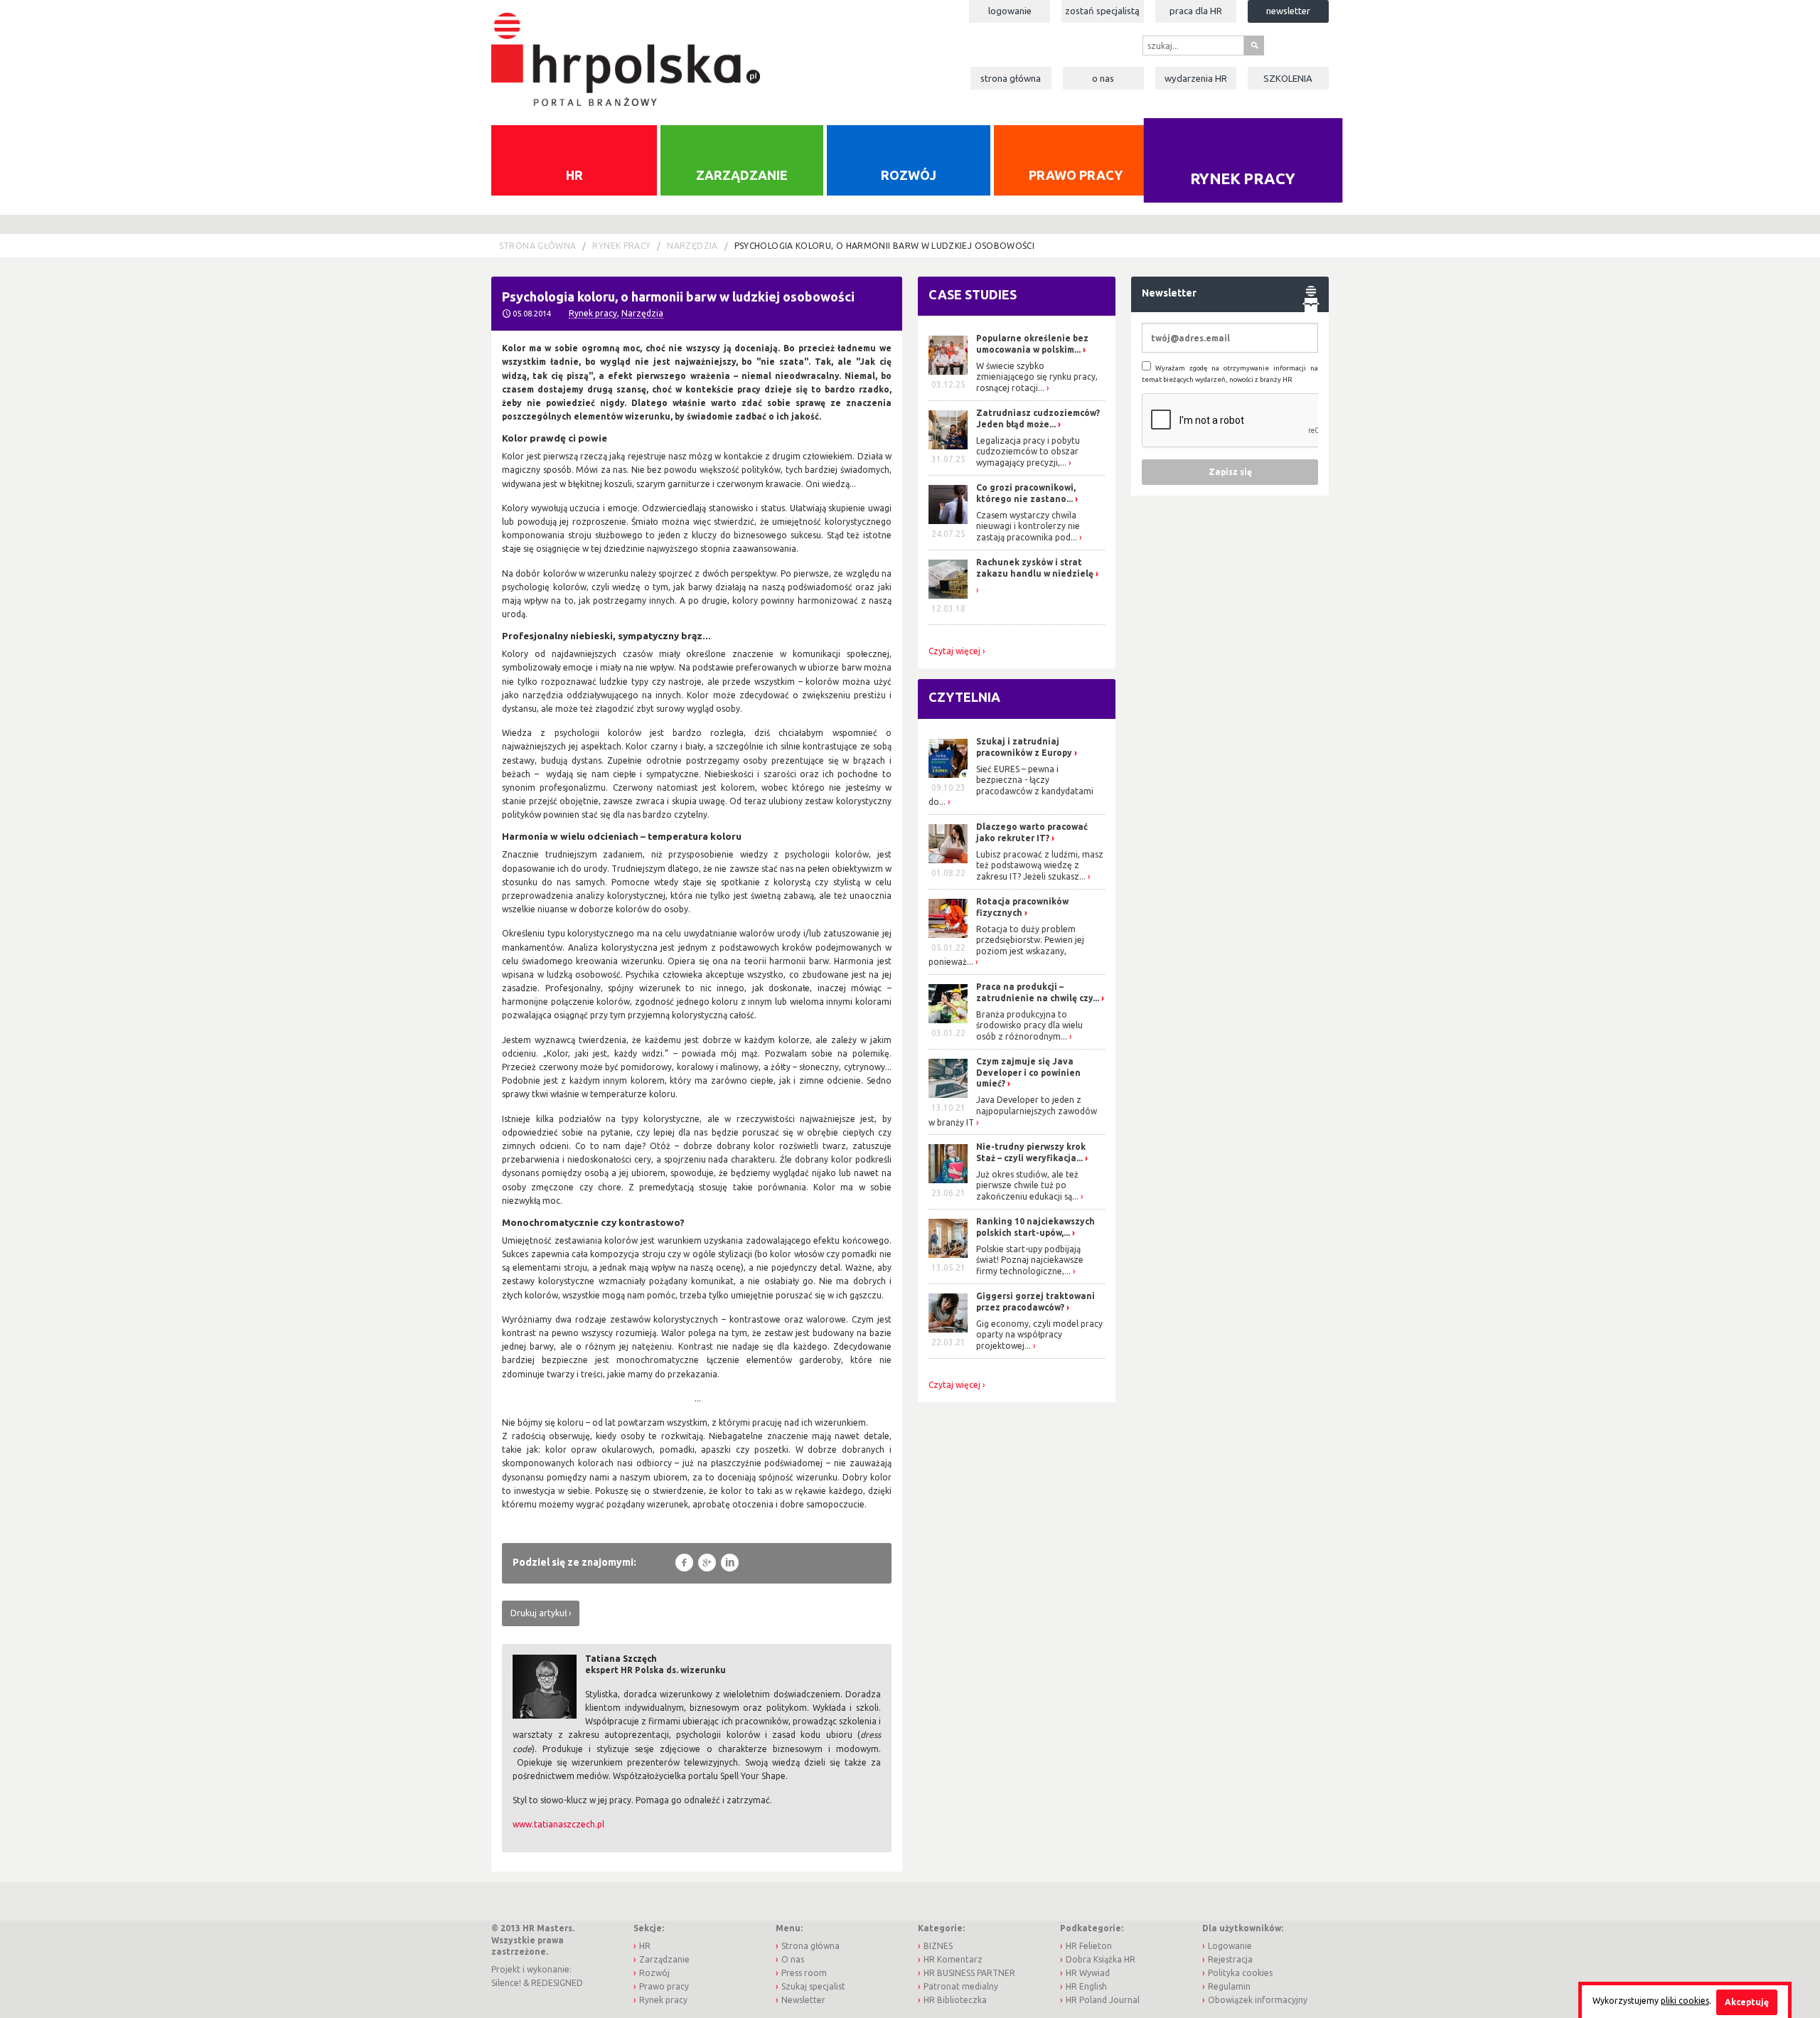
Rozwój (909, 175)
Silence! (506, 1983)
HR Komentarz (953, 1959)
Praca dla (1196, 11)
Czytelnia (964, 697)
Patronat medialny (961, 1986)
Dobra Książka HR (1101, 1959)
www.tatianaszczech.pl (558, 1824)
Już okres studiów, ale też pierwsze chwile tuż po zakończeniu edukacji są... (1027, 1185)
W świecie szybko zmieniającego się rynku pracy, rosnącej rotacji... (1037, 377)
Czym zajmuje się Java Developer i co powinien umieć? (1028, 1072)
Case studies (973, 294)
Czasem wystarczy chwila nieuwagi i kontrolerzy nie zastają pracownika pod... (1028, 526)
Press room (804, 1973)
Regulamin (1229, 1986)
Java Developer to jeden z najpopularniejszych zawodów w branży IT (1013, 1111)
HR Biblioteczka (955, 2000)
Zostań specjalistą (1102, 11)
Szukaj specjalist (813, 1986)
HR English (1086, 1986)
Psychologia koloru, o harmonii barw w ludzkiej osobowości (885, 246)
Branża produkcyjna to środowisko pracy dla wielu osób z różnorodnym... (1029, 1025)
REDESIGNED (557, 1983)
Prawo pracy (1076, 175)
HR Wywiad (1088, 1973)
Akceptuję (1747, 2002)
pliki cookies (1685, 2001)
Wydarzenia (1196, 78)
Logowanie (1010, 11)
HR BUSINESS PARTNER (969, 1973)
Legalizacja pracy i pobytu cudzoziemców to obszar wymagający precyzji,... (1028, 452)
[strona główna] (625, 52)
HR (574, 175)
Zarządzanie (742, 175)
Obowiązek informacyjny (1258, 2000)
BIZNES (938, 1946)
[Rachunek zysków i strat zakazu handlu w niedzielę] (977, 590)
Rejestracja (1230, 1959)
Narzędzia (692, 246)
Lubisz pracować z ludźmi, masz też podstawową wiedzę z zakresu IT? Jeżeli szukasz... (1040, 865)
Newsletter (1288, 11)
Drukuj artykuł (539, 1613)
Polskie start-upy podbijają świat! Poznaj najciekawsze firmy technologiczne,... (1030, 1260)
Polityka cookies (1240, 1973)
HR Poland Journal (1103, 2000)
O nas (1103, 78)
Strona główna (1011, 78)
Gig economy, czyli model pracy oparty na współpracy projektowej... (1039, 1335)
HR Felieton (1089, 1946)
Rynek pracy (1243, 178)
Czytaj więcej (954, 651)
